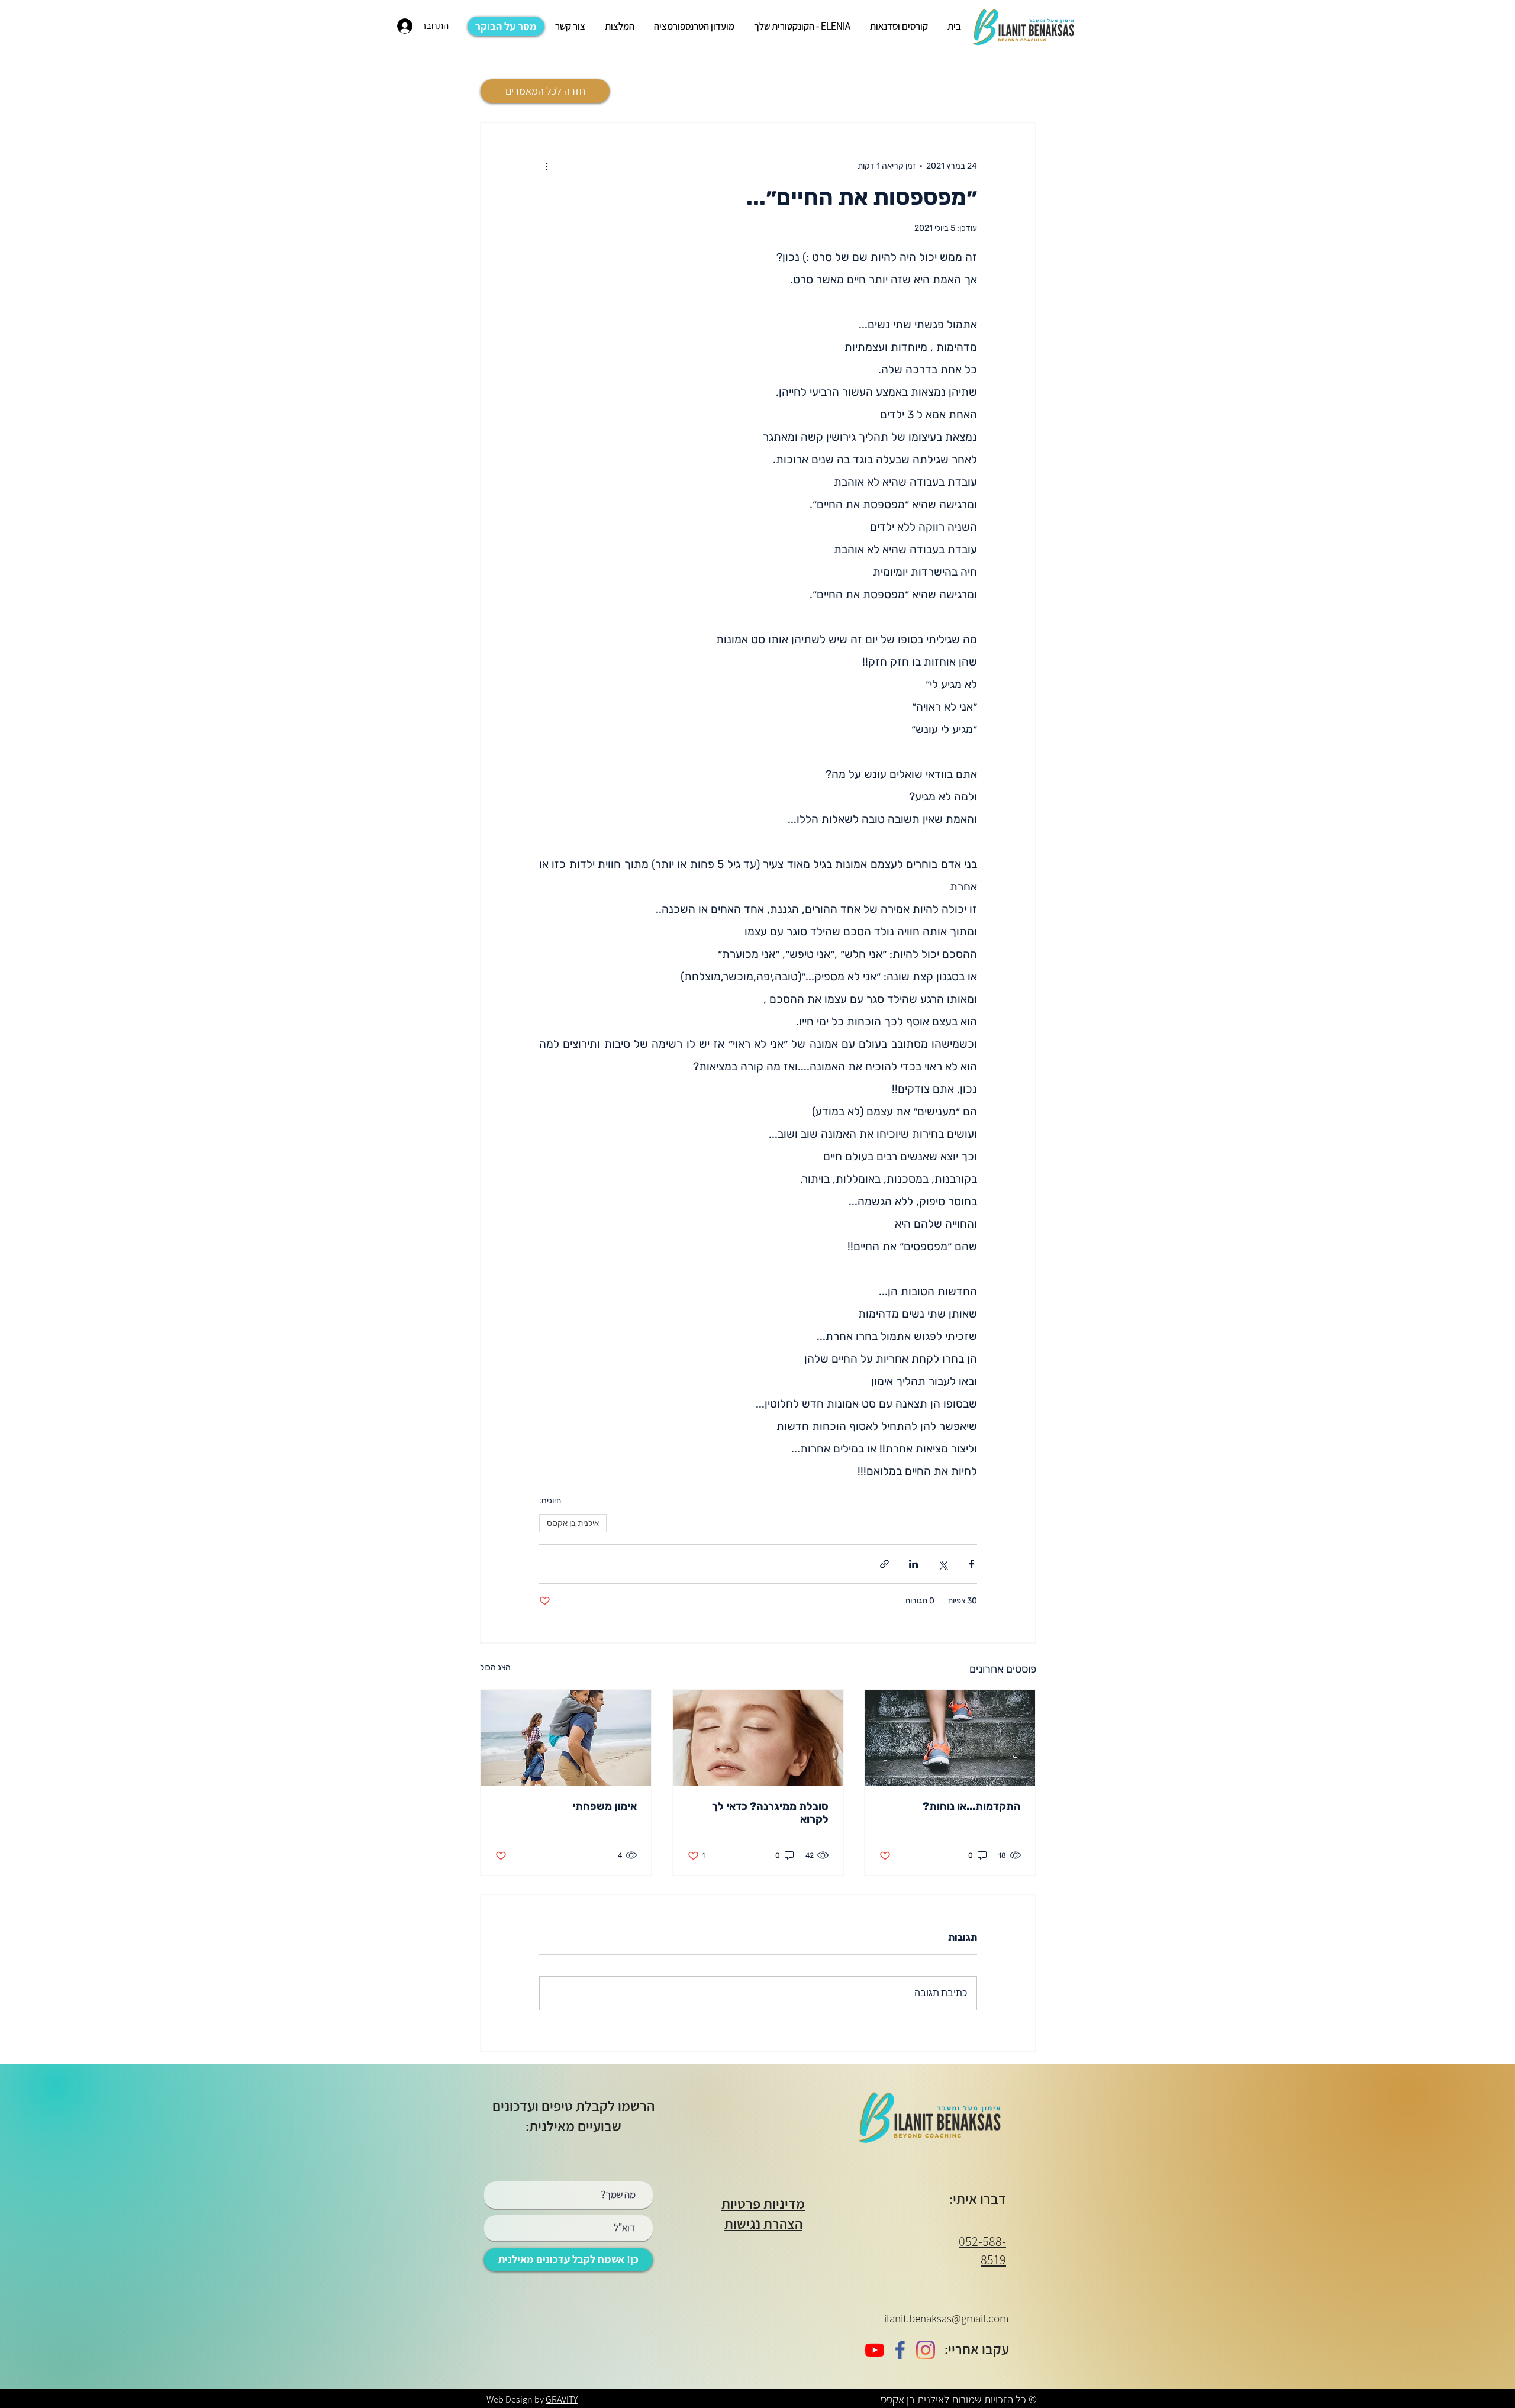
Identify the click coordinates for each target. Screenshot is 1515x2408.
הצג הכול (495, 1668)
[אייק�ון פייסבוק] (900, 2350)
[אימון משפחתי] (566, 1738)
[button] (898, 26)
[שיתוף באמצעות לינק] (884, 1564)
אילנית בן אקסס (573, 1523)
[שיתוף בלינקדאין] (913, 1564)
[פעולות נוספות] (546, 166)
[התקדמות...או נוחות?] (950, 1738)
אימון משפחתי (605, 1806)
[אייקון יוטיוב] (875, 2350)
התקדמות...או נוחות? (972, 1806)
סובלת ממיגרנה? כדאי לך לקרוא (770, 1813)
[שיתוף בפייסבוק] (971, 1564)
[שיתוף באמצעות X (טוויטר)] (942, 1564)
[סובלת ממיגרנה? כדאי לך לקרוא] (758, 1738)
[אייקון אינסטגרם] (926, 2350)
